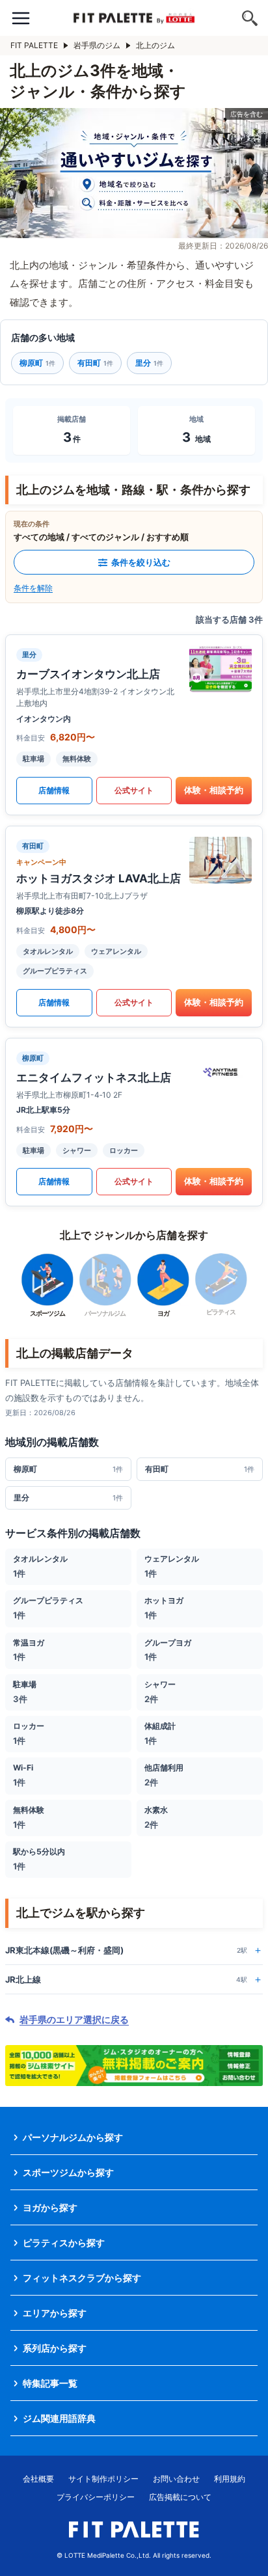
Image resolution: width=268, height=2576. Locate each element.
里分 (149, 363)
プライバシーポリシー (96, 2497)
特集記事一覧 (50, 2383)
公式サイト (134, 790)
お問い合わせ (176, 2479)
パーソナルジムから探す (73, 2137)
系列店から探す (55, 2348)
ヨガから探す (50, 2207)
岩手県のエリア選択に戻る (74, 2020)
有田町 (95, 363)
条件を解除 (33, 588)
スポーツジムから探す (68, 2172)
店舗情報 (54, 790)
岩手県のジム (97, 45)
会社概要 (38, 2479)
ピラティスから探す (64, 2243)
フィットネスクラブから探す (82, 2278)
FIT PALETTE (34, 45)
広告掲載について (180, 2497)
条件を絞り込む (141, 562)
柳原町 (37, 363)
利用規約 (230, 2479)
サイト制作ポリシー (103, 2479)
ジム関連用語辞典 (59, 2418)
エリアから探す (55, 2313)
